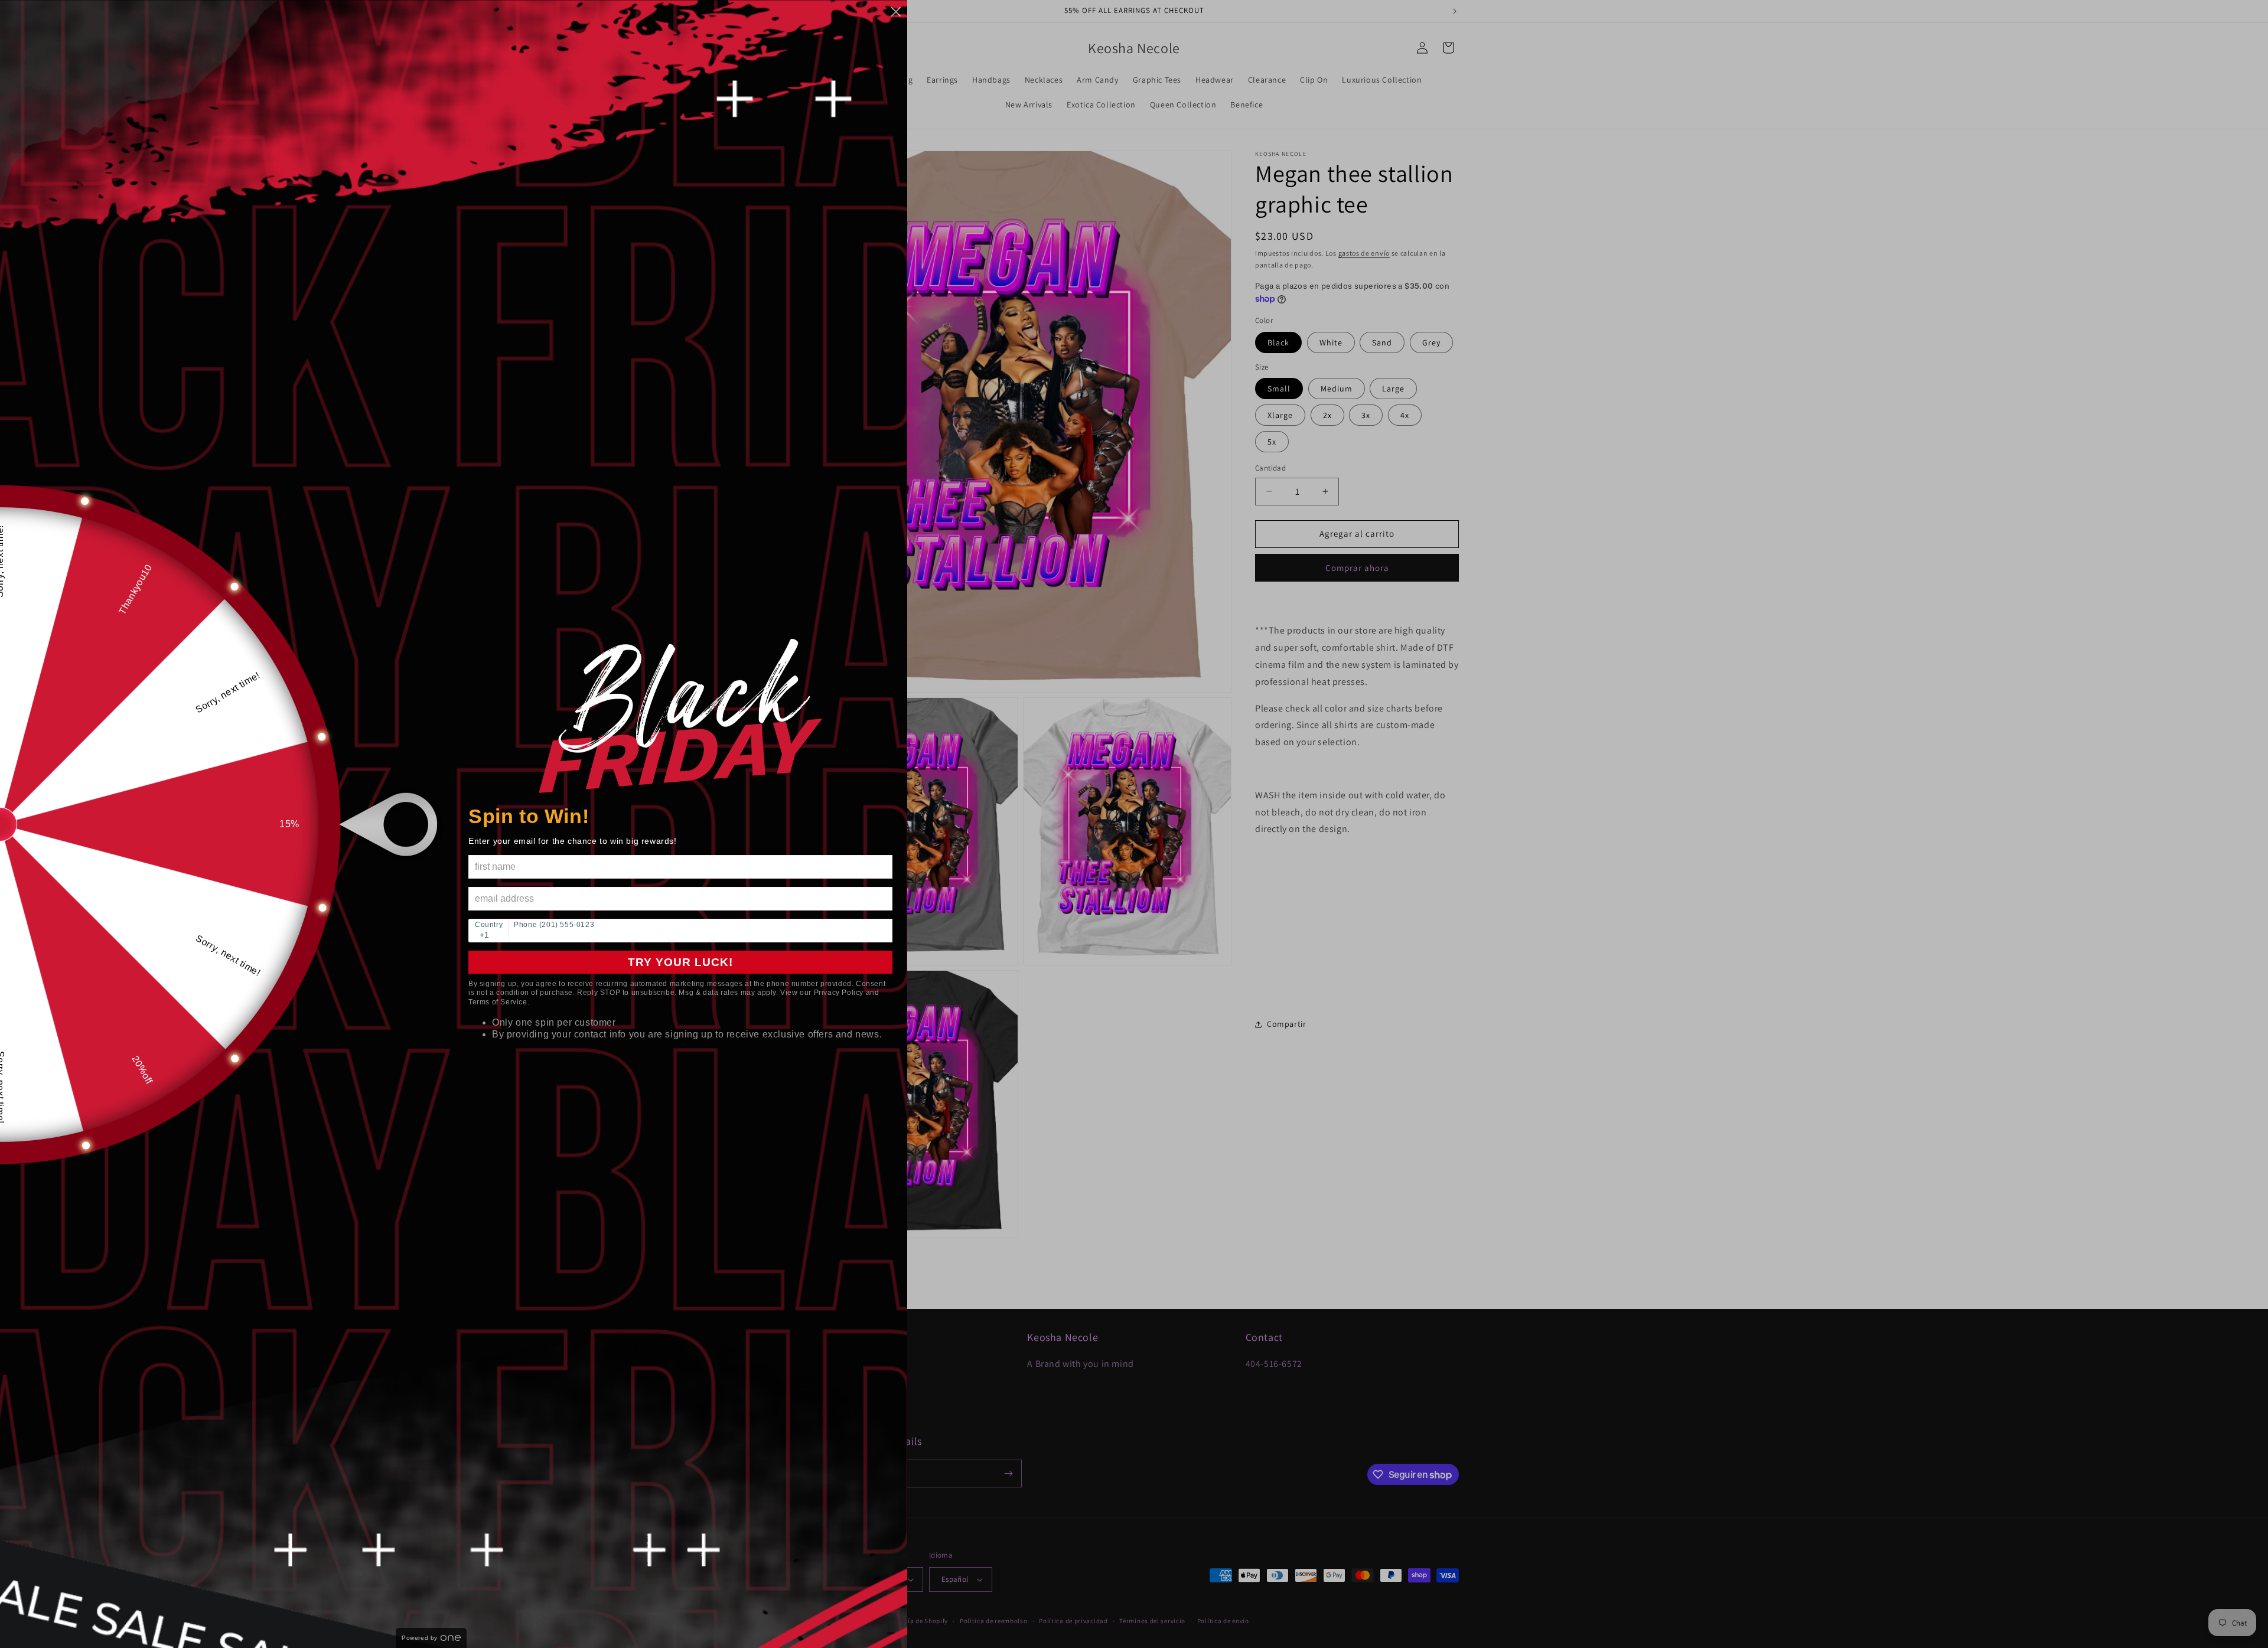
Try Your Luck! (680, 962)
